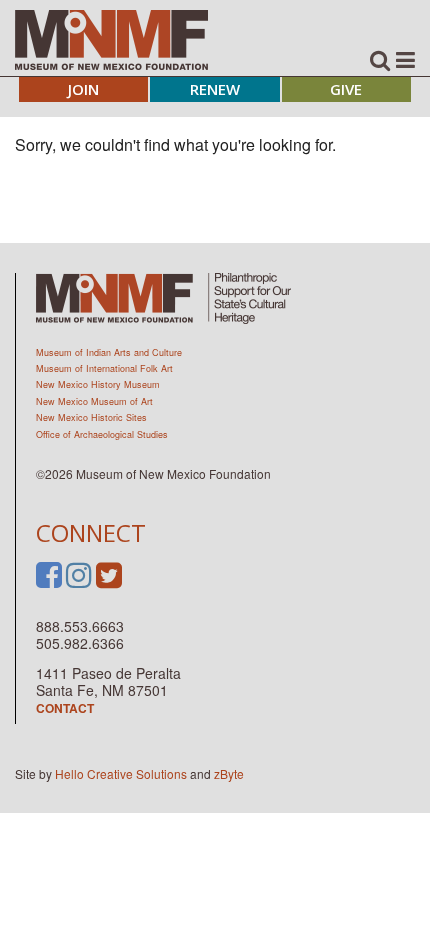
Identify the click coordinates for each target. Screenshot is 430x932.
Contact (65, 708)
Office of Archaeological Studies (102, 434)
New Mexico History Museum (98, 384)
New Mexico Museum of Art (94, 401)
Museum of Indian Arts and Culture (109, 352)
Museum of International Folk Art (104, 368)
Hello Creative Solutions (121, 773)
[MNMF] (111, 39)
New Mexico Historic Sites (91, 417)
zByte (229, 773)
